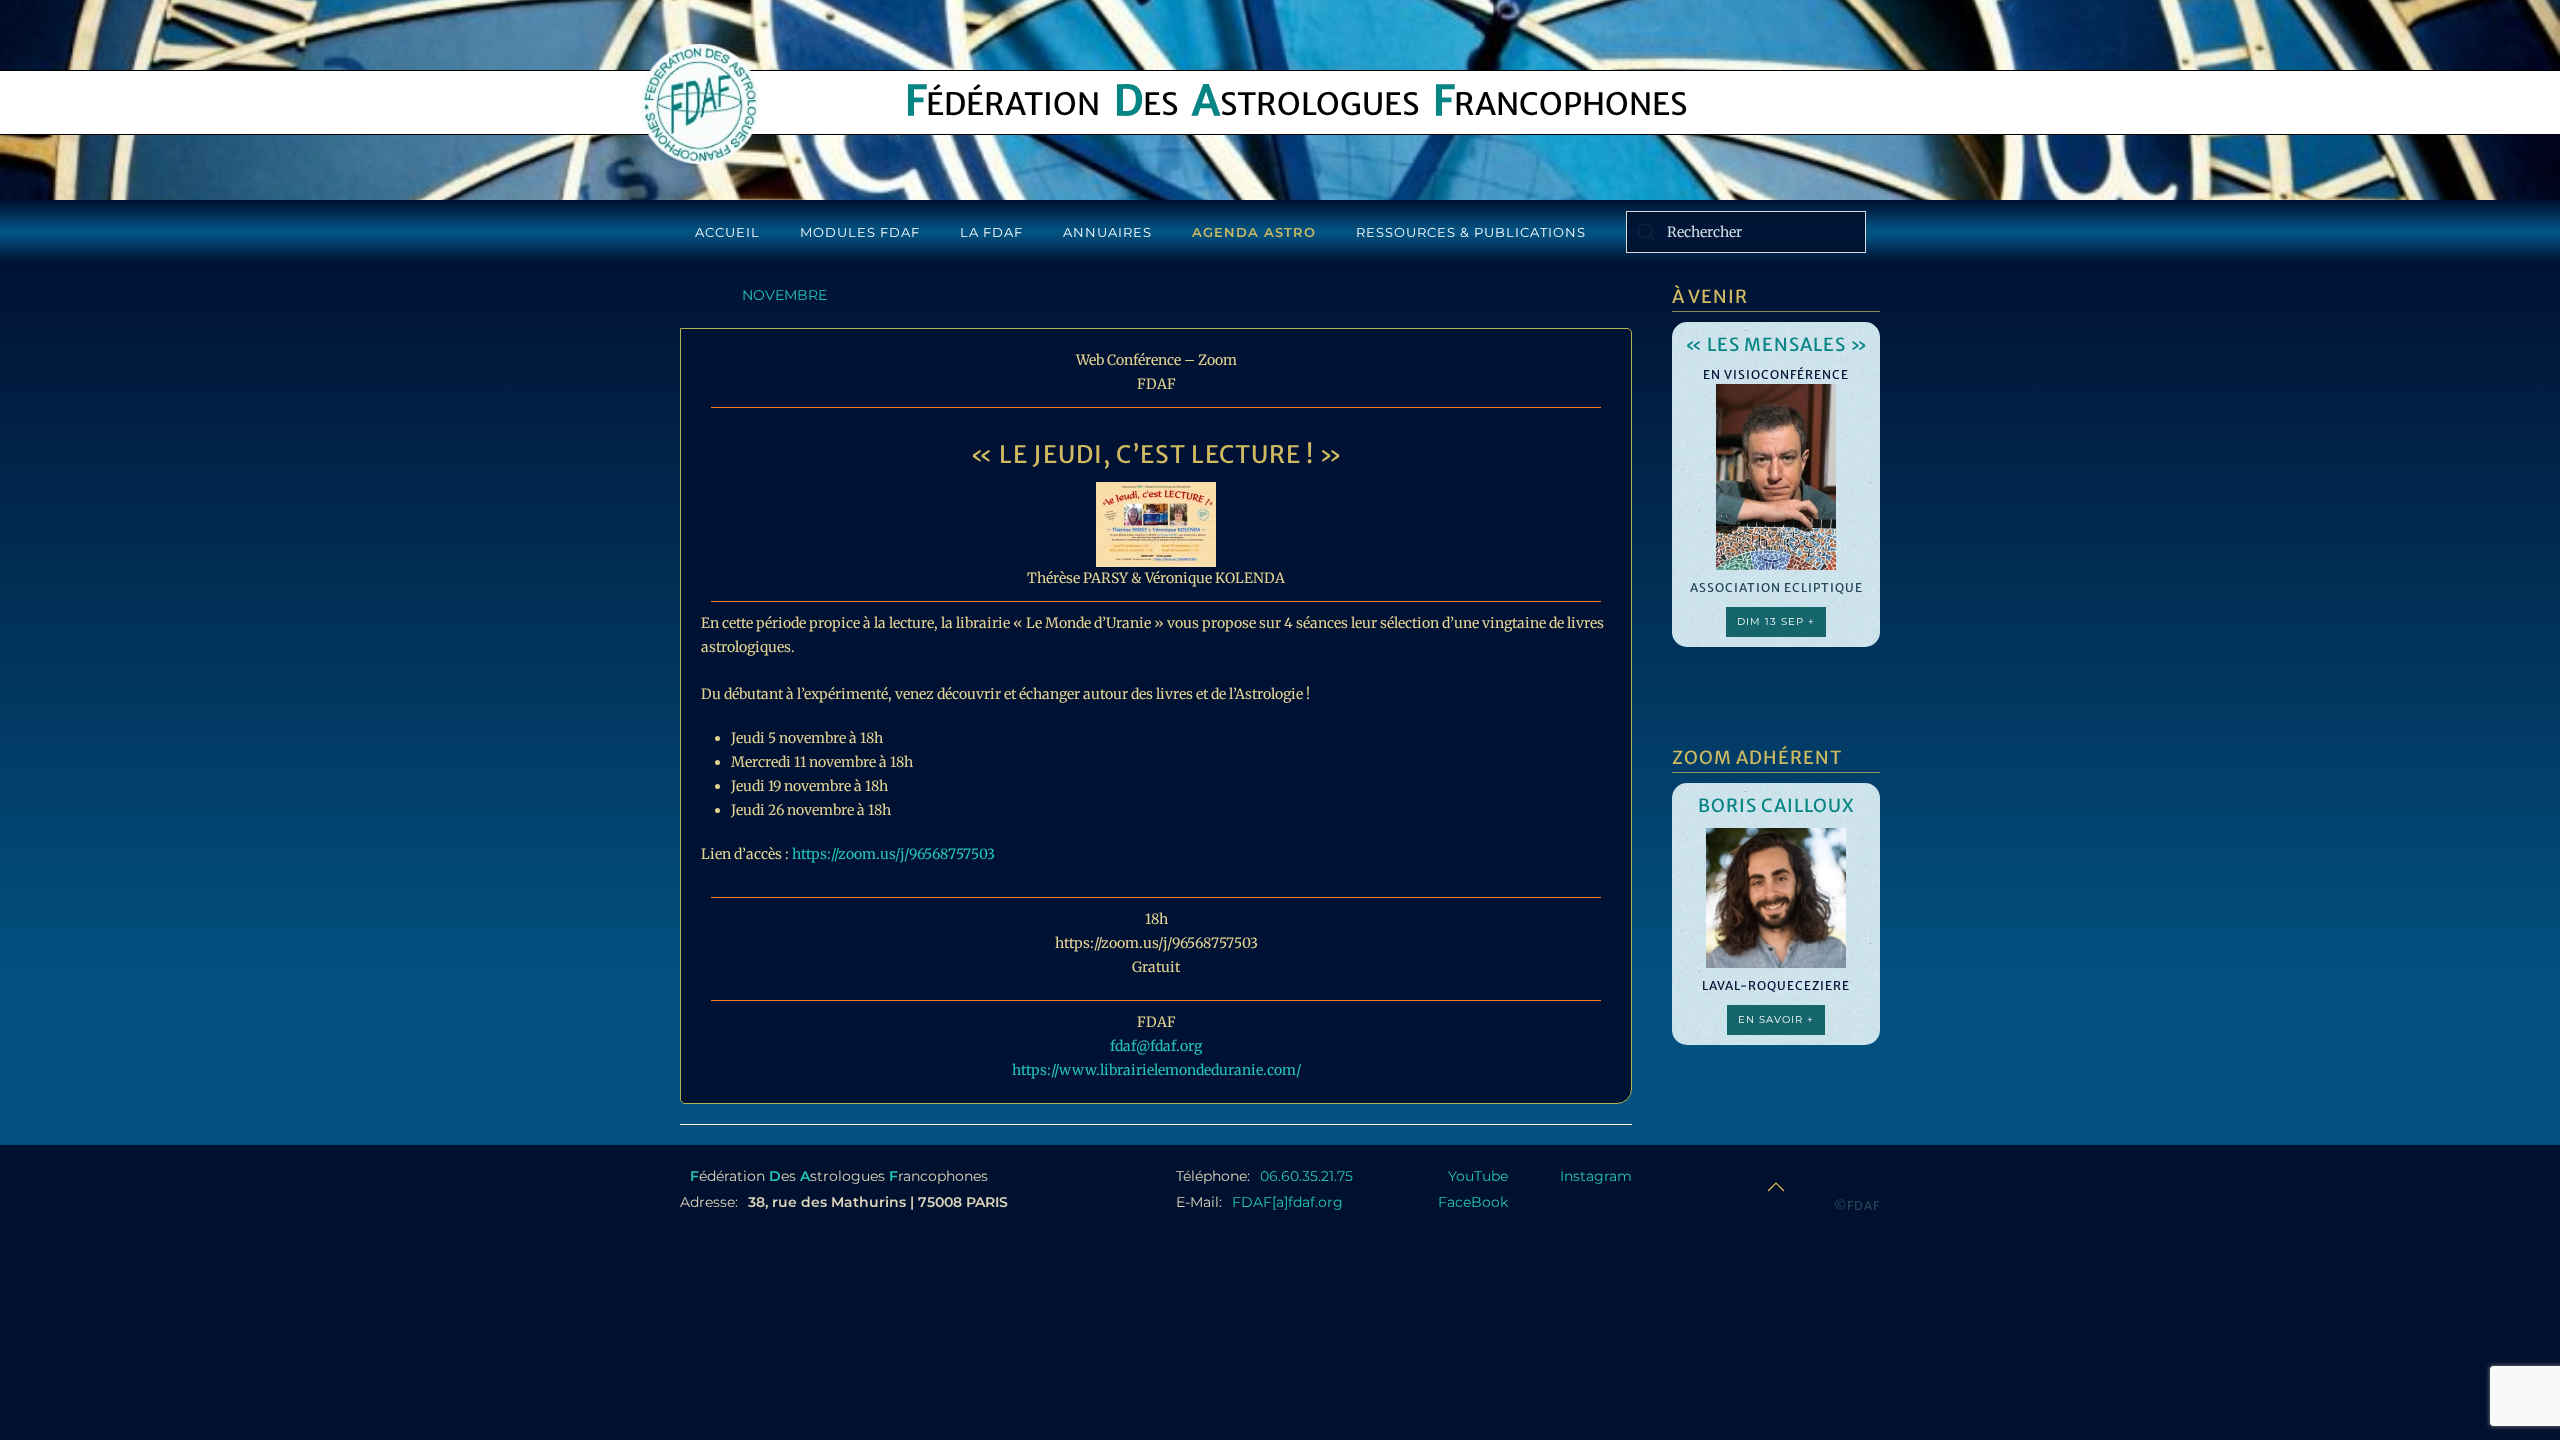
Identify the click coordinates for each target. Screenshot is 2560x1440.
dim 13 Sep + (1776, 621)
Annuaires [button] (1107, 232)
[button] (1776, 1187)
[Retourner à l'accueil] (699, 104)
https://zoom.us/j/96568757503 (893, 854)
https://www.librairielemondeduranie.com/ (1156, 1070)
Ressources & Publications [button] (1471, 232)
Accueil (727, 232)
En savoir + (1776, 1019)
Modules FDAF (860, 232)
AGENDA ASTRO (1254, 232)
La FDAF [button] (991, 232)
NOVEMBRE (784, 295)
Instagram (1596, 1176)
